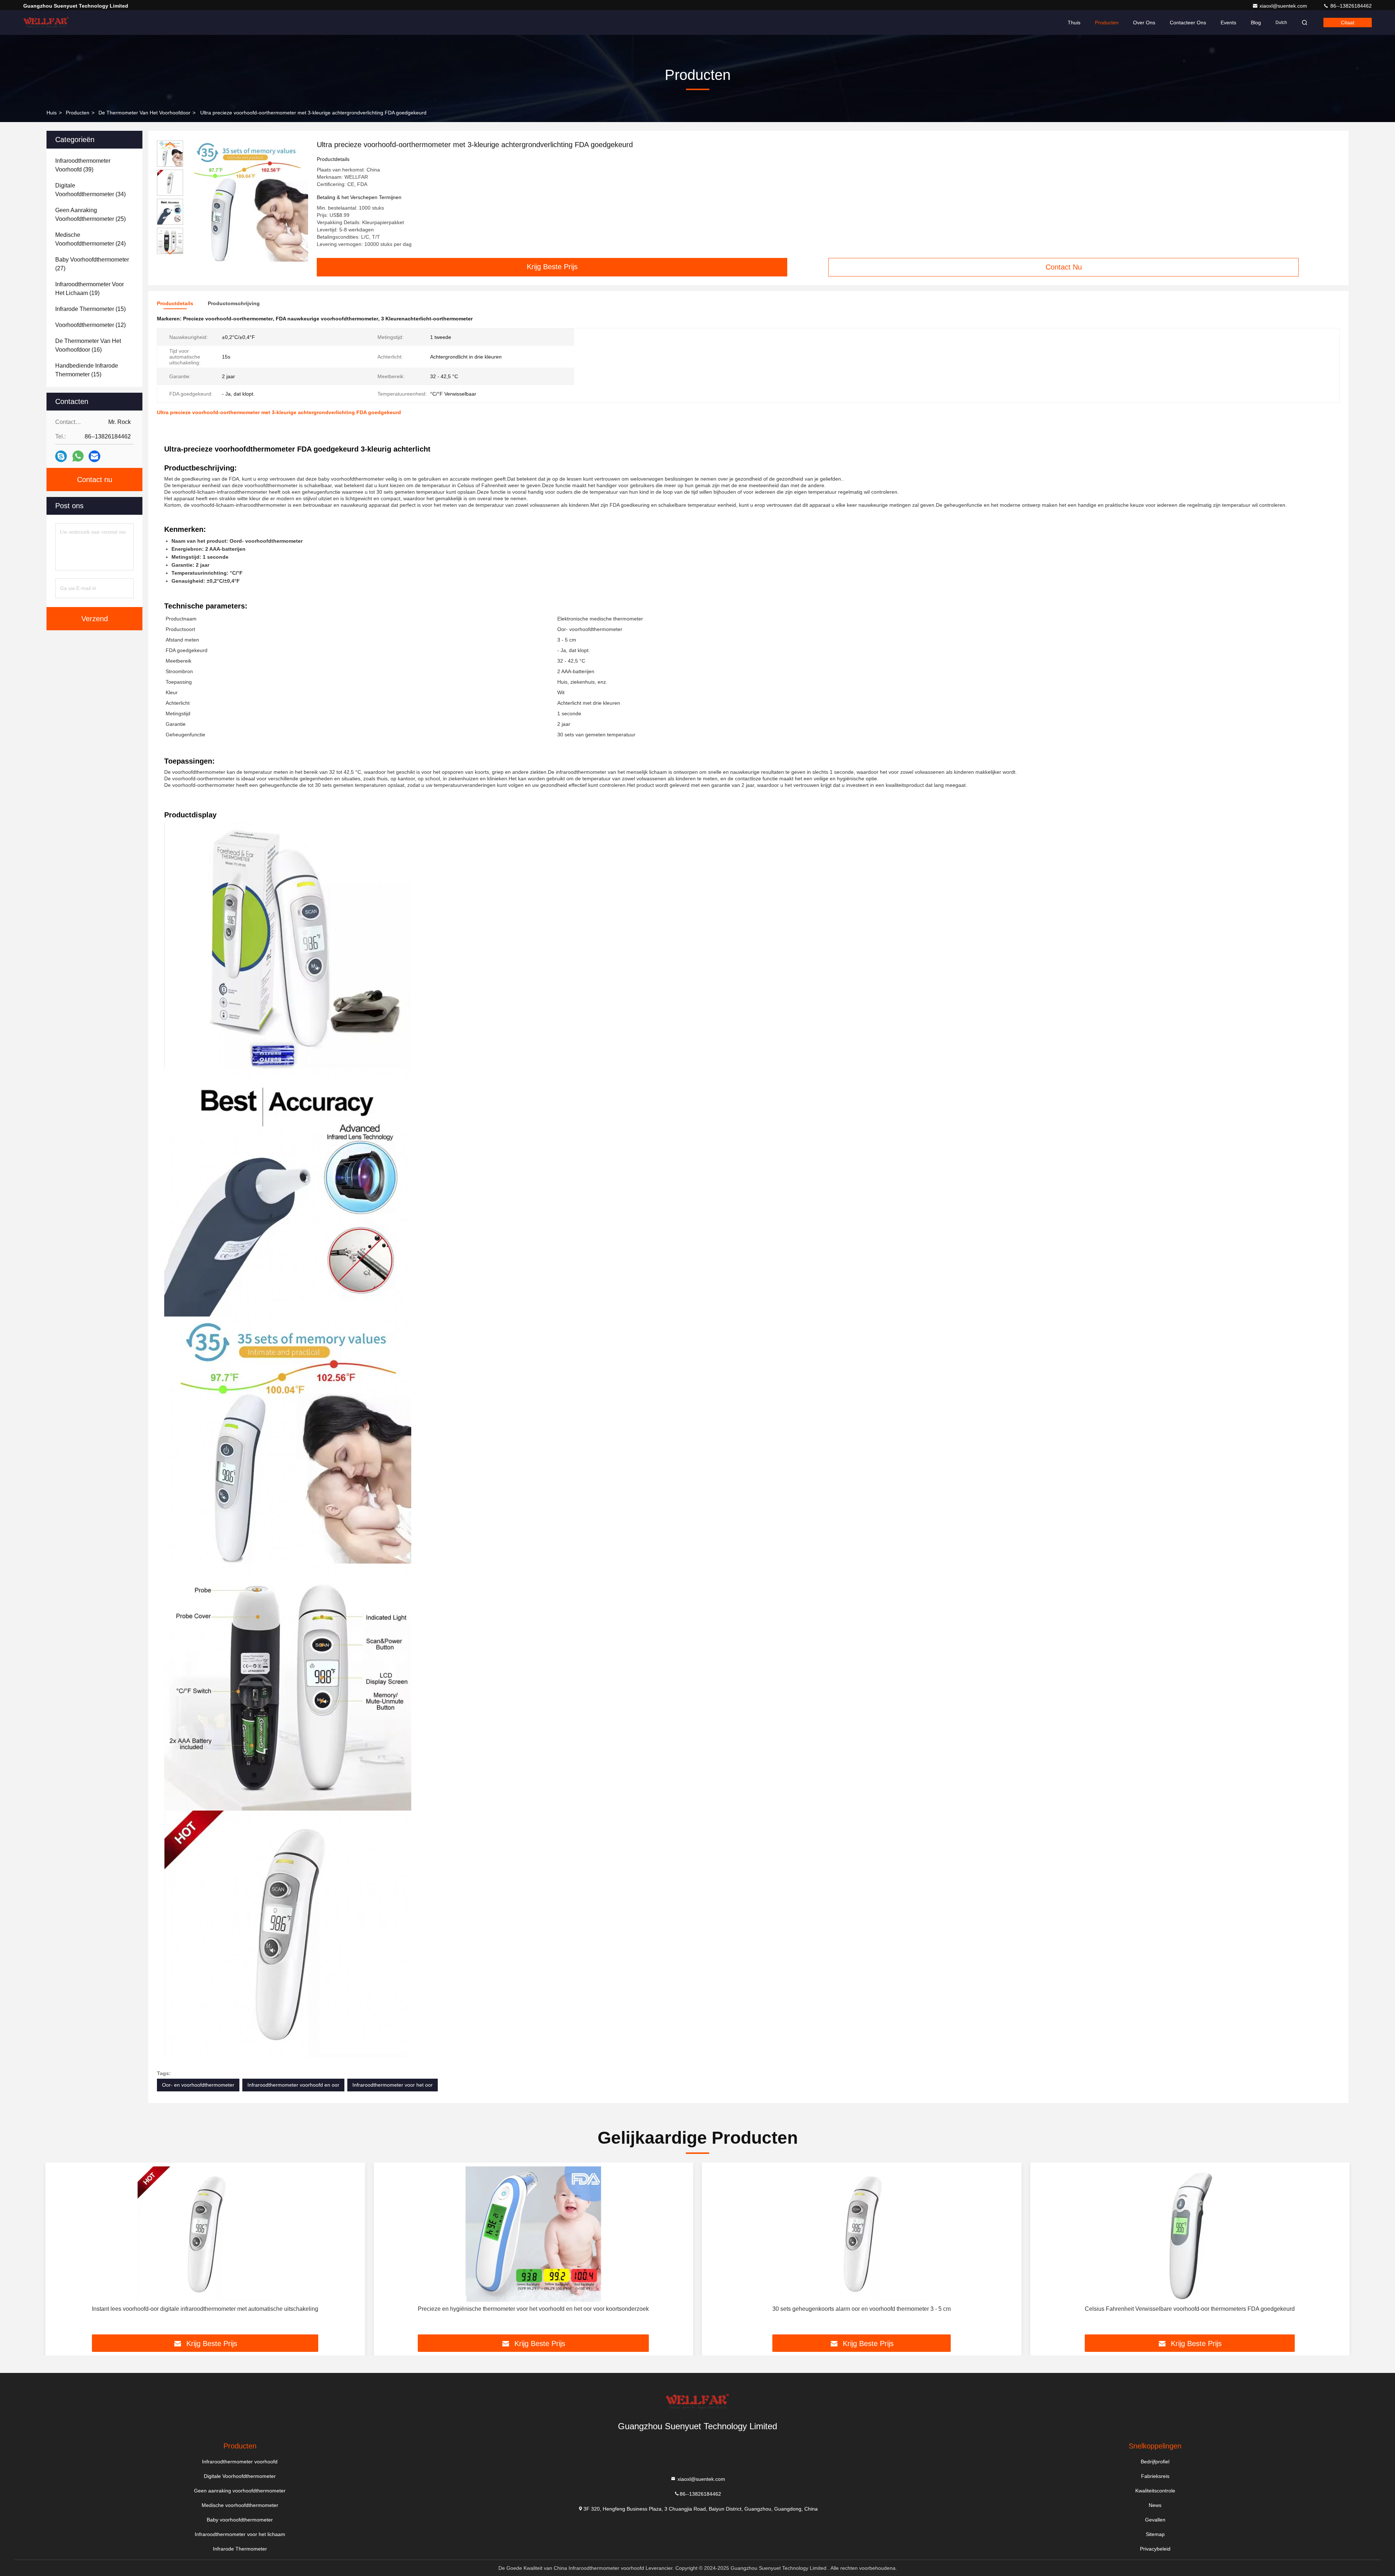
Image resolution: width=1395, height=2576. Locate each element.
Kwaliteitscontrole (1155, 2491)
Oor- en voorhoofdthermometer (198, 2085)
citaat (1348, 23)
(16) (88, 345)
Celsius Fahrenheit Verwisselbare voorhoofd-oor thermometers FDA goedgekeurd (1190, 2309)
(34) (90, 190)
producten (78, 113)
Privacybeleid (1155, 2549)
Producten (1107, 23)
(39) (83, 165)
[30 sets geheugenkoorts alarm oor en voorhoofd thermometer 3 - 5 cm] (862, 2234)
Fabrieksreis (1155, 2476)
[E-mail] (94, 456)
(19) (90, 289)
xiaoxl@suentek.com (1284, 6)
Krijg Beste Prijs (552, 267)
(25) (90, 215)
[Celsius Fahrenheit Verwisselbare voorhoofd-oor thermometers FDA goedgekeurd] (1190, 2234)
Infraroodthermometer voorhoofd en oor (293, 2085)
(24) (90, 239)
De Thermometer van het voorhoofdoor (144, 113)
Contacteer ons (1188, 23)
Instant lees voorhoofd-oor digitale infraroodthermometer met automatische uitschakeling (205, 2309)
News (1155, 2505)
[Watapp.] (78, 456)
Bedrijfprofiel (1155, 2462)
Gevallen (1155, 2520)
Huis (52, 113)
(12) (90, 325)
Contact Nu (1064, 267)
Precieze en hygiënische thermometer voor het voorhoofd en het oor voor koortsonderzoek (533, 2309)
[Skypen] (61, 456)
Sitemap (1155, 2534)
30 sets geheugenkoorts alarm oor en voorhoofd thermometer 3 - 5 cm (862, 2309)
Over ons (1144, 23)
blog (1256, 23)
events (1228, 23)
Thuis (1074, 23)
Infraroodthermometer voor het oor (393, 2085)
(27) (92, 264)
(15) (90, 309)
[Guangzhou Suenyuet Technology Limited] (46, 23)
